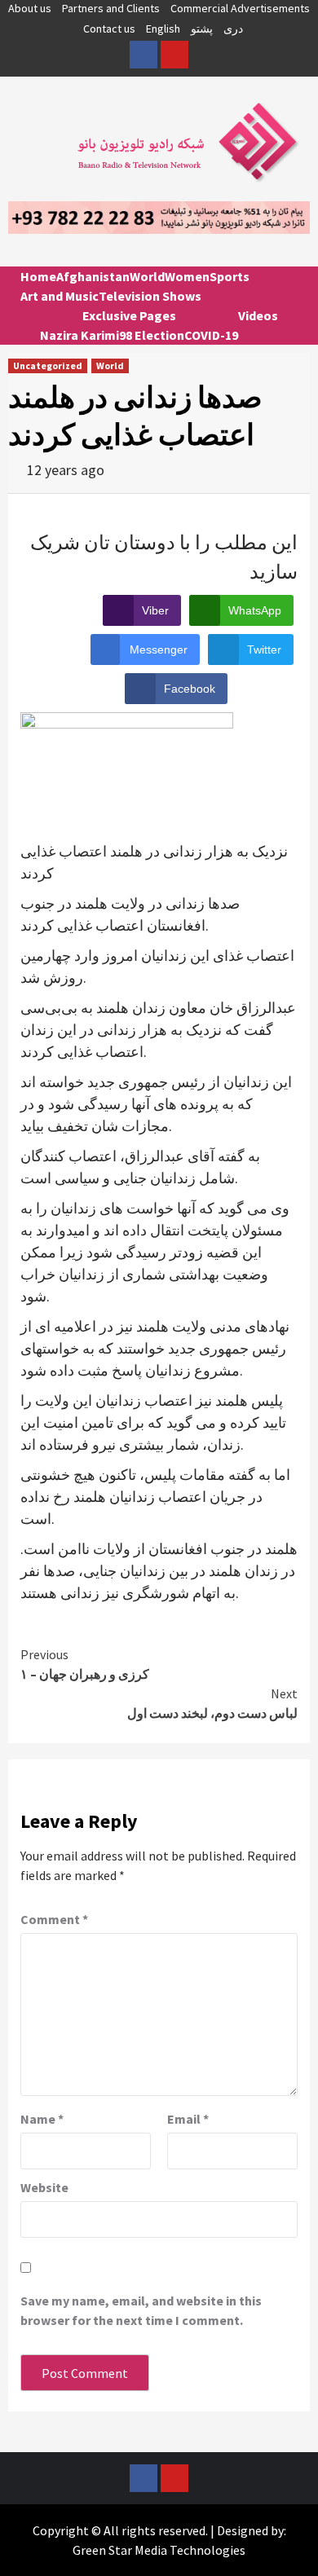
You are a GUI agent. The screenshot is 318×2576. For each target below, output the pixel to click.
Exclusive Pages (129, 315)
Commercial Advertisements (240, 8)
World (147, 276)
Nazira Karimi (79, 335)
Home (38, 276)
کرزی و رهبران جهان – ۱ (85, 1664)
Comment (54, 1919)
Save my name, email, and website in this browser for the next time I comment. (141, 2310)
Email (188, 2119)
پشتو (202, 29)
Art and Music (60, 296)
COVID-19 (211, 335)
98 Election (152, 335)
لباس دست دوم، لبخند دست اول (212, 1703)
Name (42, 2119)
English (163, 29)
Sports (230, 276)
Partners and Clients (111, 8)
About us (30, 8)
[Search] (291, 291)
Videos (258, 315)
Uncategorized (48, 365)
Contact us (109, 29)
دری (233, 29)
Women (187, 276)
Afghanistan (93, 276)
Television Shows (150, 296)
